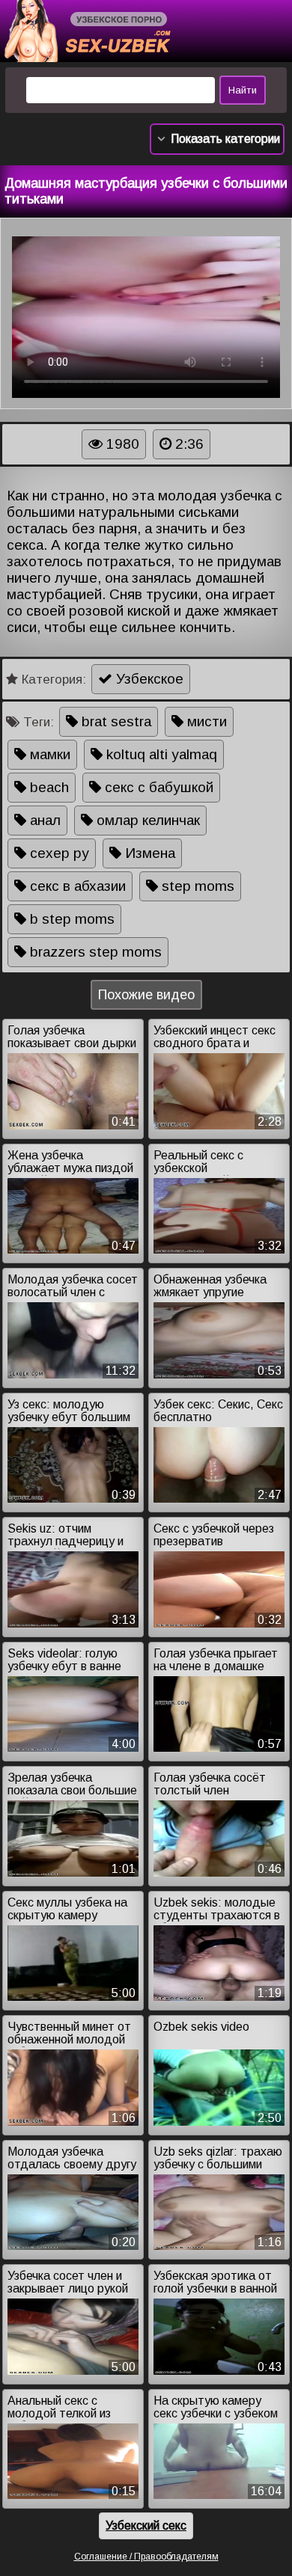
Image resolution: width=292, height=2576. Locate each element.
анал (43, 820)
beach (48, 787)
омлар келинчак (146, 820)
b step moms (70, 919)
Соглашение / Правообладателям (146, 2557)
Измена (148, 853)
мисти (205, 721)
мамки (48, 754)
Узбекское (148, 679)
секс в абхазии (76, 886)
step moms (196, 886)
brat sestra (115, 721)
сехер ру (58, 853)
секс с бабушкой (157, 787)
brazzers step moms (94, 952)
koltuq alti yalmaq (160, 754)
